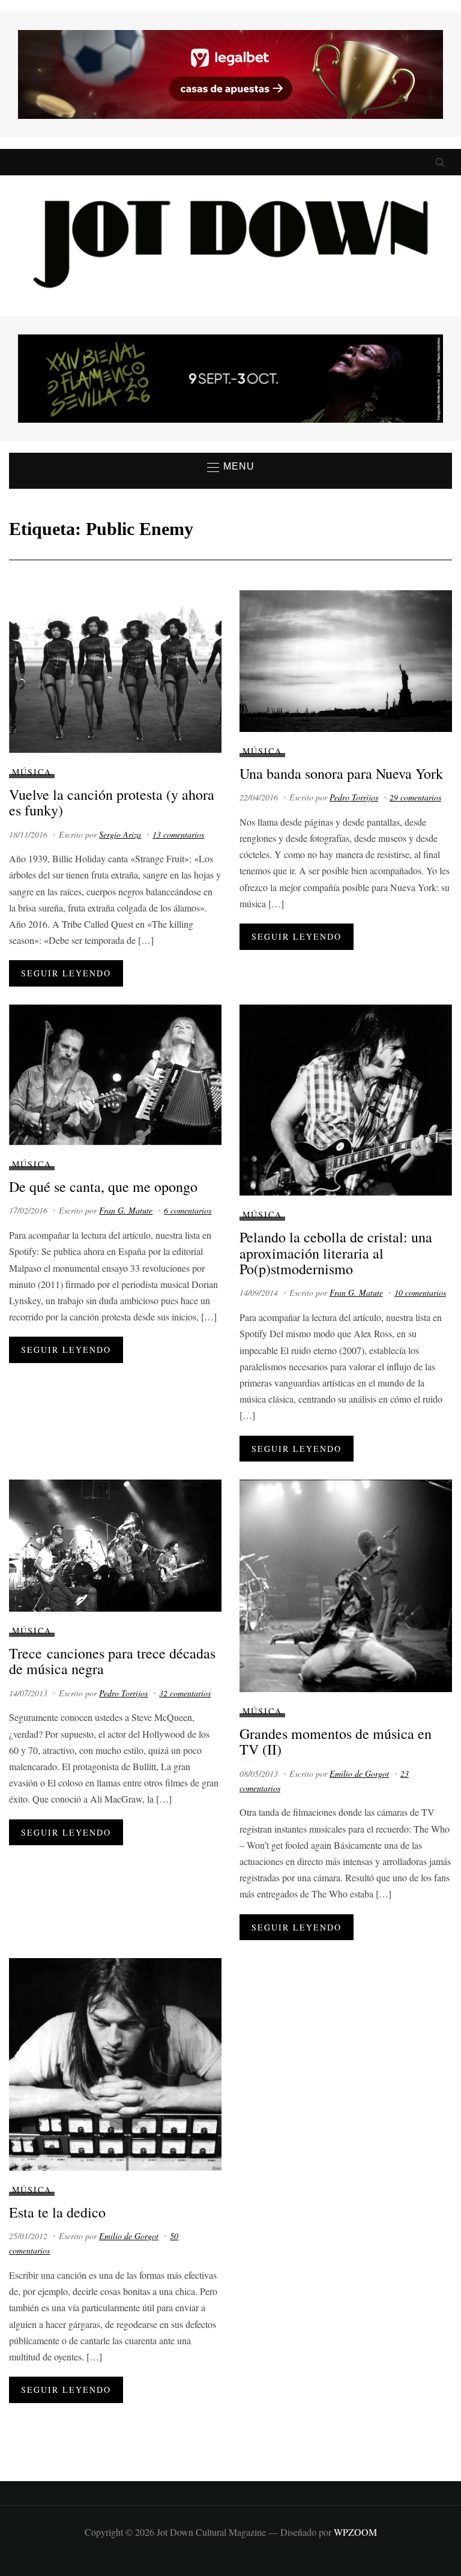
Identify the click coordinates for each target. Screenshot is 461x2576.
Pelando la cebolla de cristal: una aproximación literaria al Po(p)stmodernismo (336, 1253)
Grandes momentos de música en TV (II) (336, 1741)
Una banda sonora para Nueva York (341, 773)
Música (32, 772)
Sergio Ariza (120, 834)
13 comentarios (178, 834)
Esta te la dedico (57, 2212)
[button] (231, 467)
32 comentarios (185, 1693)
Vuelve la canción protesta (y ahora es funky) (112, 802)
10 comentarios (420, 1293)
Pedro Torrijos (354, 797)
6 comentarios (188, 1210)
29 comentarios (415, 797)
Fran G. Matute (126, 1210)
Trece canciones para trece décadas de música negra (112, 1661)
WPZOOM (355, 2532)
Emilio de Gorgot (359, 1773)
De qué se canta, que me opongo (103, 1187)
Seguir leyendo (66, 973)
